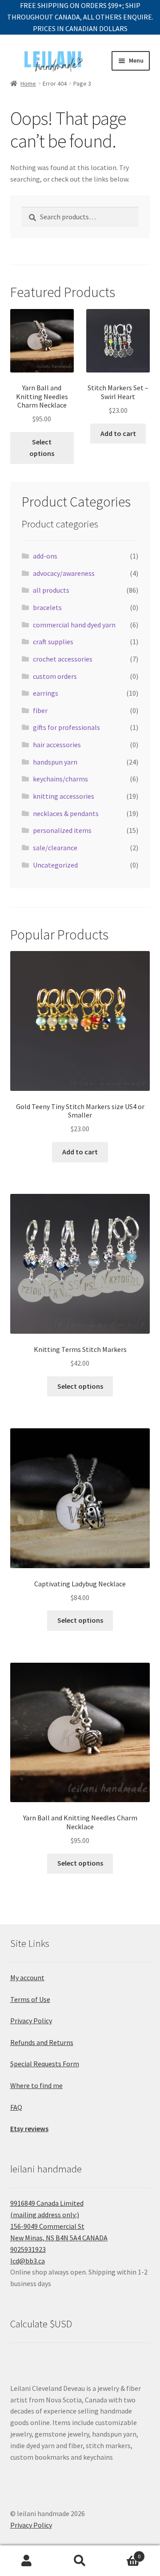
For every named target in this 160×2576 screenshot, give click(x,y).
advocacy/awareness (64, 573)
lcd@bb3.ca (28, 2261)
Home (28, 83)
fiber (40, 710)
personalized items (62, 830)
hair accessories (57, 745)
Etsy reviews (29, 2128)
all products (51, 590)
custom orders (55, 676)
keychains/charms (60, 779)
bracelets (47, 607)
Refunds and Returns (42, 2042)
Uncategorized (55, 865)
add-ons (45, 556)
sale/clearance (55, 848)
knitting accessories (64, 796)
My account (27, 1978)
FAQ (16, 2107)
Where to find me (36, 2085)
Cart (124, 2553)
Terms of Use (30, 1999)
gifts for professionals (66, 727)
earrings (46, 693)
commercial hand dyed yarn (74, 625)
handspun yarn (55, 762)
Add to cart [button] (118, 433)
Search (80, 2561)
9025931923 (28, 2249)
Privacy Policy (31, 2021)
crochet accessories (63, 659)
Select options (42, 448)
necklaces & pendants (66, 813)
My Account (27, 2561)
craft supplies (53, 642)
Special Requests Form (45, 2064)
